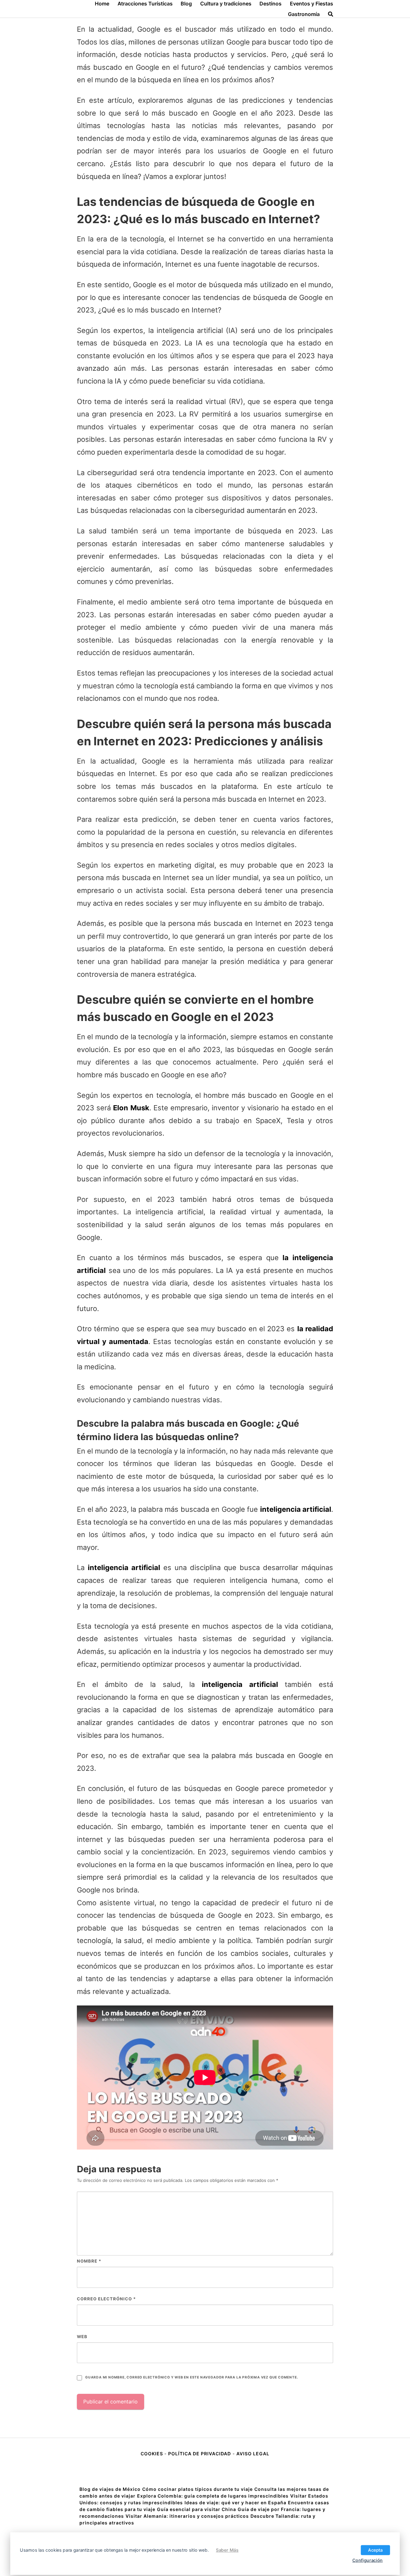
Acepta (375, 2550)
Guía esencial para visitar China (197, 2509)
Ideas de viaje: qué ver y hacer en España (235, 2503)
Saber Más (227, 2550)
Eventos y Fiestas (312, 4)
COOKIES (152, 2454)
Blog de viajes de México (110, 2489)
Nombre (89, 2261)
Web (82, 2337)
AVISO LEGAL (253, 2454)
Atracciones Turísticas (145, 4)
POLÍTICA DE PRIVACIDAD (200, 2454)
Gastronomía (304, 14)
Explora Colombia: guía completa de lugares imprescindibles (213, 2496)
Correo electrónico (106, 2299)
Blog (186, 4)
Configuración (368, 2560)
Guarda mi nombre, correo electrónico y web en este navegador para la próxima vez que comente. (192, 2377)
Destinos (271, 4)
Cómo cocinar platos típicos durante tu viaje (197, 2489)
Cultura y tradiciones (226, 4)
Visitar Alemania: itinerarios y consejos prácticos (187, 2516)
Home (102, 4)
